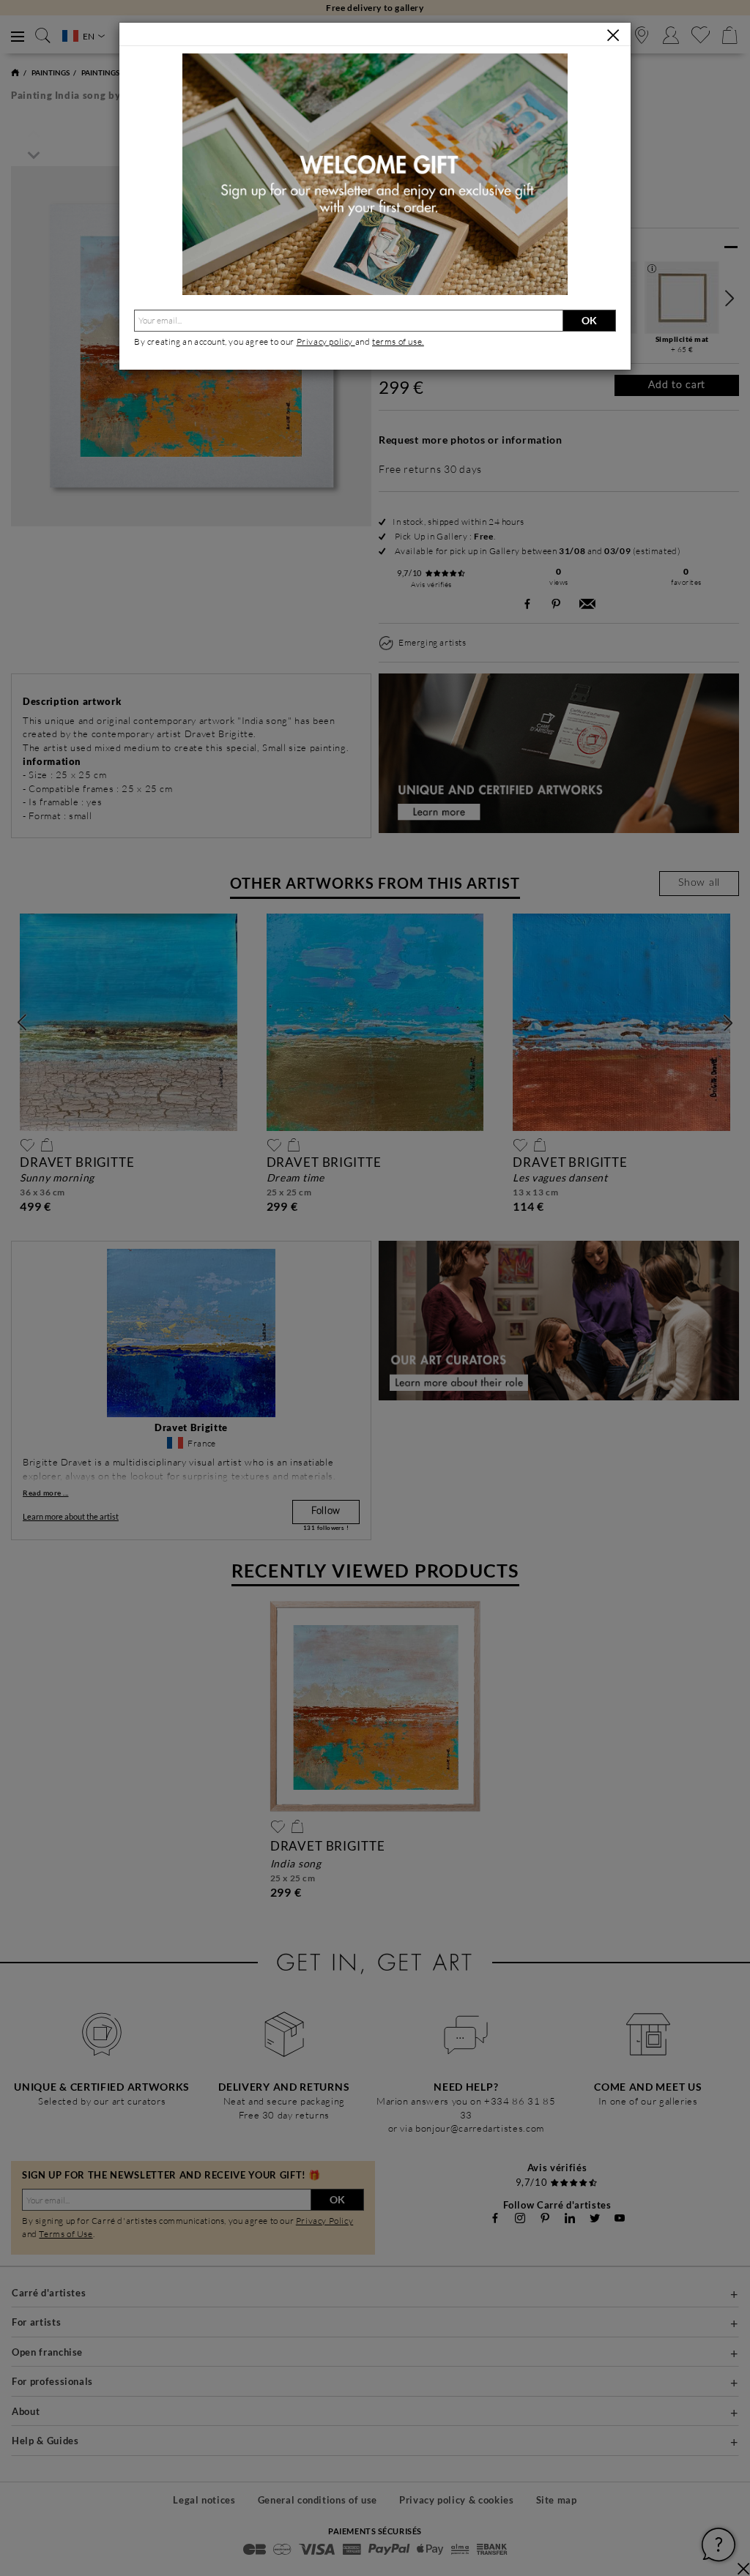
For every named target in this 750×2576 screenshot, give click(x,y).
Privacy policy (326, 341)
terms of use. (398, 341)
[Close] (613, 35)
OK (589, 320)
